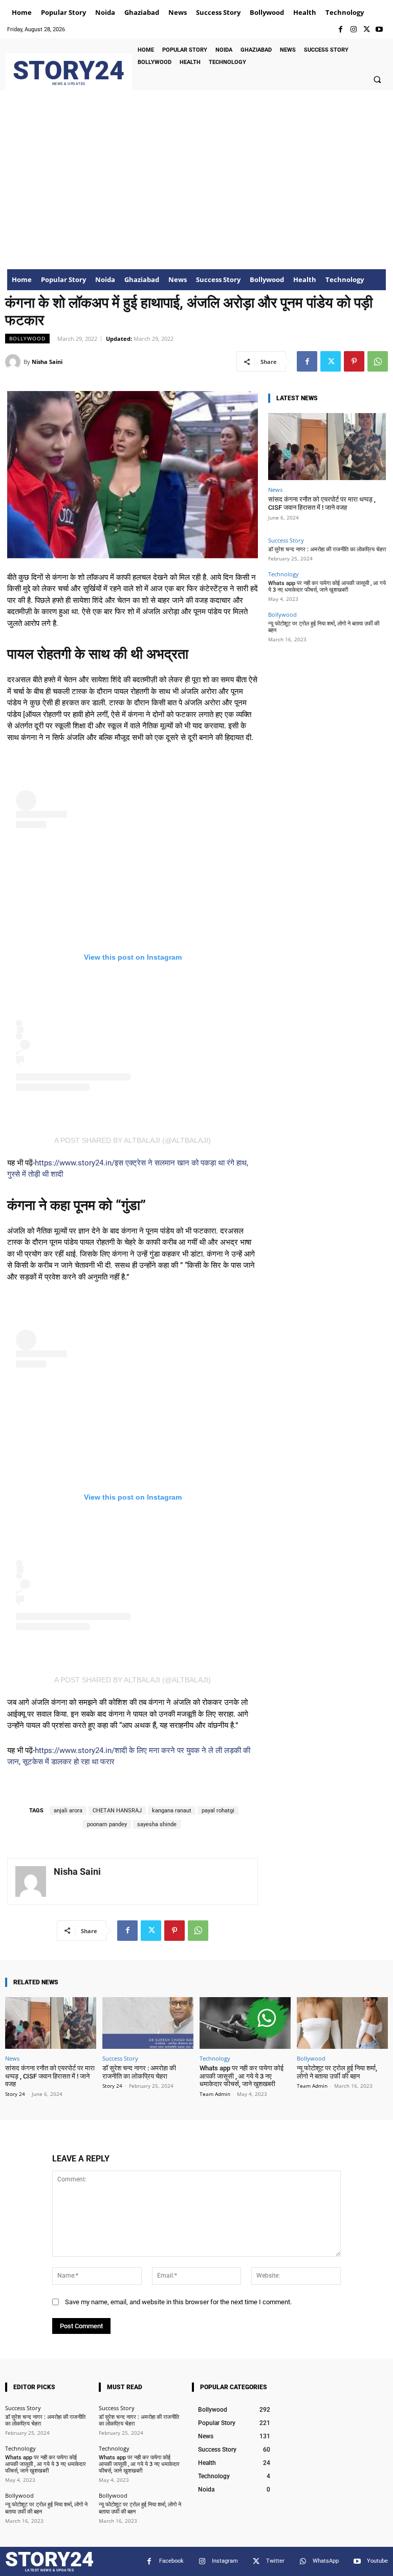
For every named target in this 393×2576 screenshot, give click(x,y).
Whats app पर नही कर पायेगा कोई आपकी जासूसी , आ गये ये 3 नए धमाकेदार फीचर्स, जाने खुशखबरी (327, 587)
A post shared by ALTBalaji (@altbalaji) (133, 1140)
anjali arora (68, 1811)
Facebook (171, 2561)
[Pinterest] (354, 361)
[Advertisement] (196, 192)
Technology (283, 574)
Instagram (225, 2561)
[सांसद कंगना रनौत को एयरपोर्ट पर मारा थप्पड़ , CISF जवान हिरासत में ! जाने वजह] (327, 447)
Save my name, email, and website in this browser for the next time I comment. (178, 2302)
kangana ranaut (172, 1811)
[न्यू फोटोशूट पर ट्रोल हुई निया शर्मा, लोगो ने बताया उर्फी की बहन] (342, 2023)
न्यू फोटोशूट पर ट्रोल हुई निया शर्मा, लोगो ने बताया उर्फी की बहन (337, 2072)
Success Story (286, 540)
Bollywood (27, 338)
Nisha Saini (47, 362)
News (275, 490)
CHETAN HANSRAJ (117, 1811)
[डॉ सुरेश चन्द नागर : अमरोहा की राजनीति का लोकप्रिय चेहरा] (148, 2023)
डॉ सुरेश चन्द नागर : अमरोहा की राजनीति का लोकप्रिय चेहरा (327, 549)
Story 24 (15, 2094)
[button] (377, 79)
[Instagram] (353, 29)
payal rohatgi (218, 1811)
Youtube (377, 2561)
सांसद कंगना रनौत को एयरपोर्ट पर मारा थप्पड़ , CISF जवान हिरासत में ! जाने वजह (322, 503)
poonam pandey (107, 1824)
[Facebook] (341, 29)
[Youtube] (379, 29)
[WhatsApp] (378, 361)
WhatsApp (326, 2561)
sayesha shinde (157, 1824)
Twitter (275, 2561)
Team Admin (215, 2094)
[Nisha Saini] (14, 362)
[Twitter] (367, 29)
